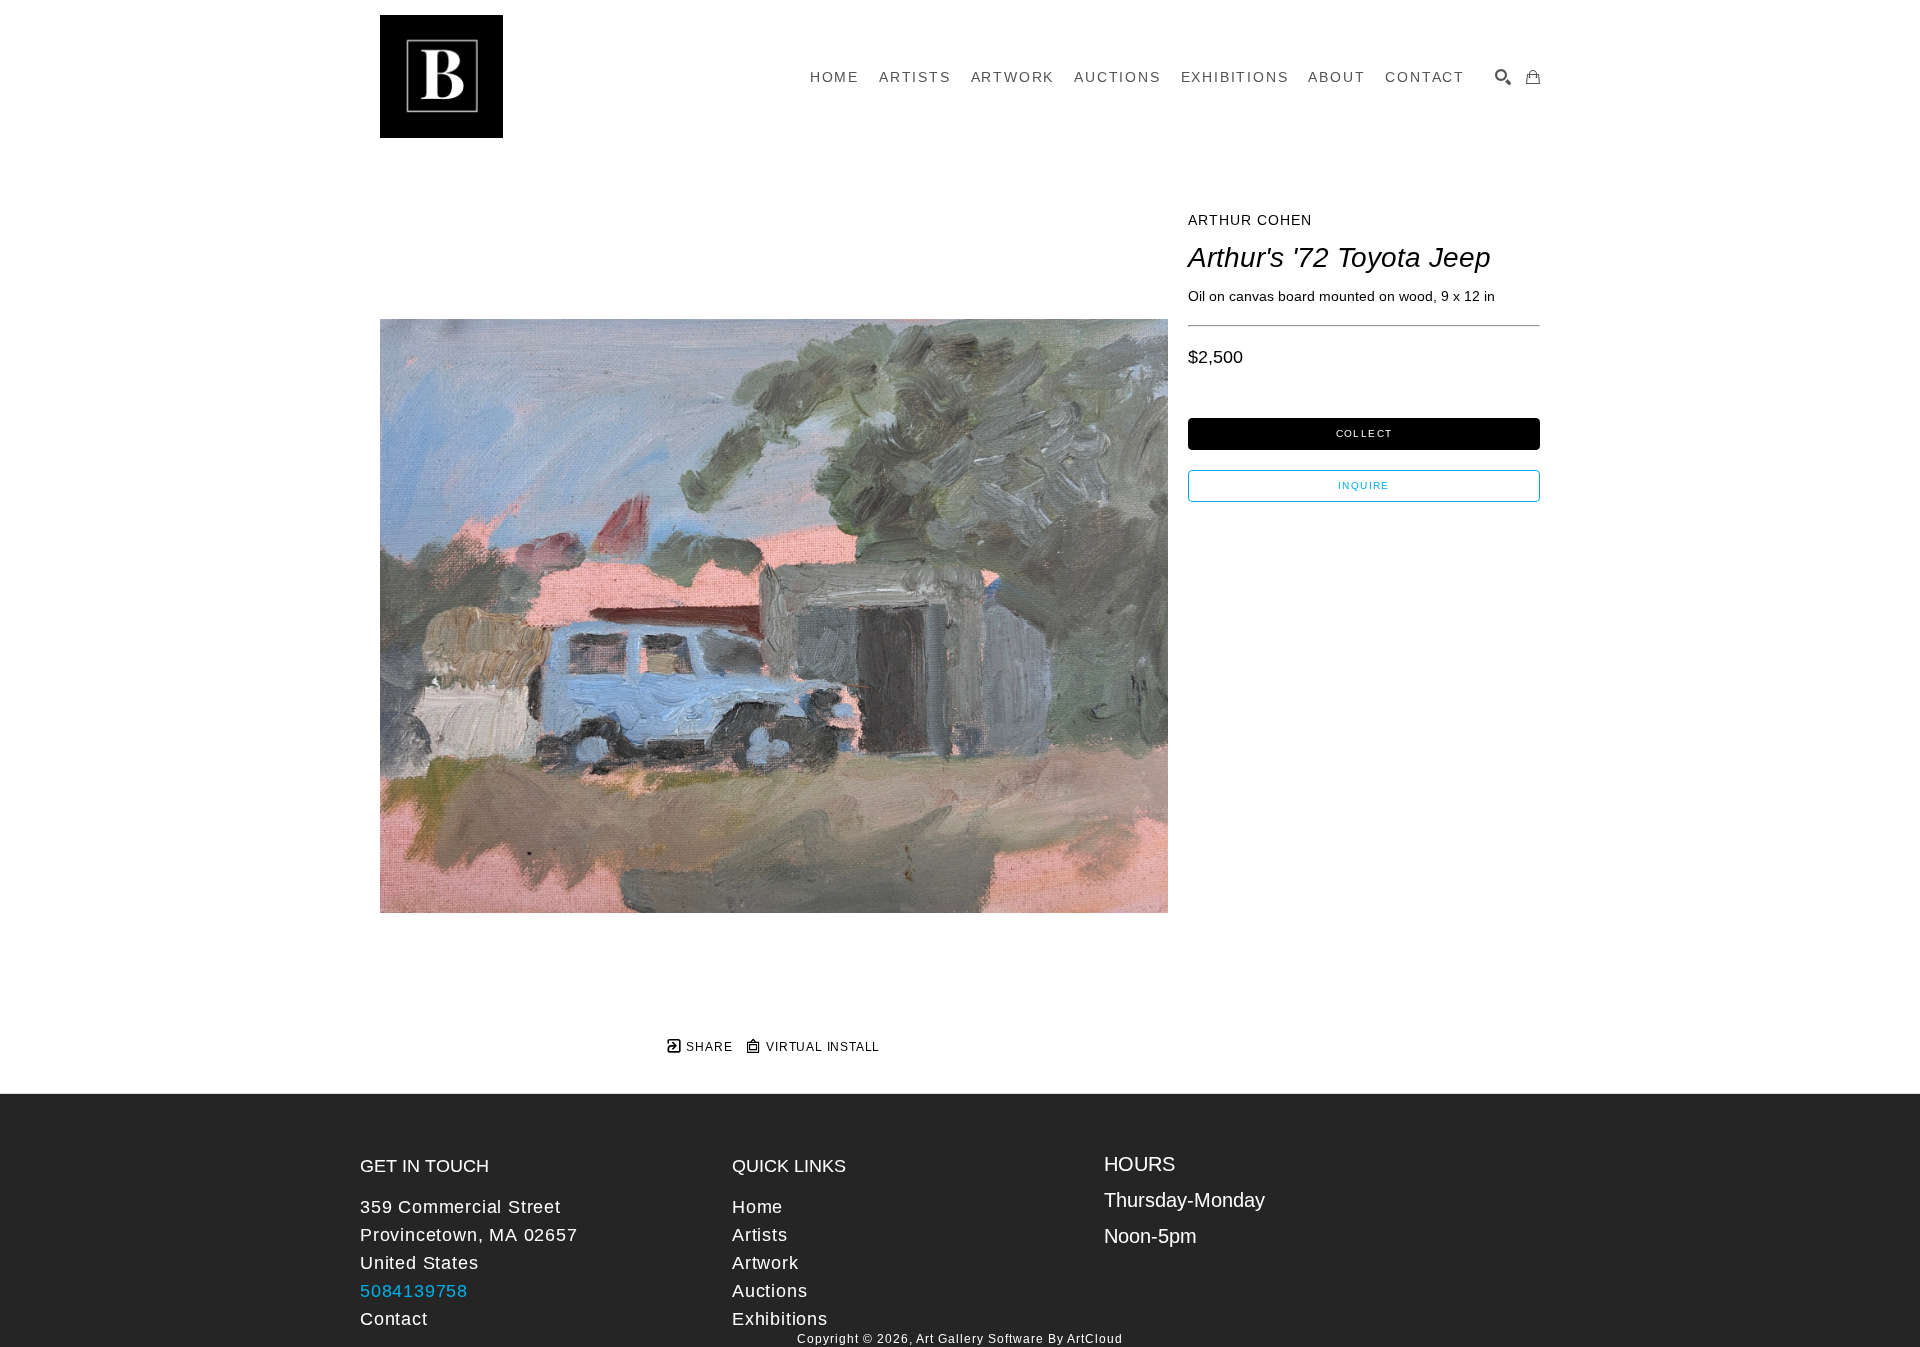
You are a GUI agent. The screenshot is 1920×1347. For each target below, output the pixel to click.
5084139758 (414, 1291)
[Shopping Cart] (1533, 77)
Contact (394, 1319)
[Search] (1503, 77)
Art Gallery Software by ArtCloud (1019, 1339)
